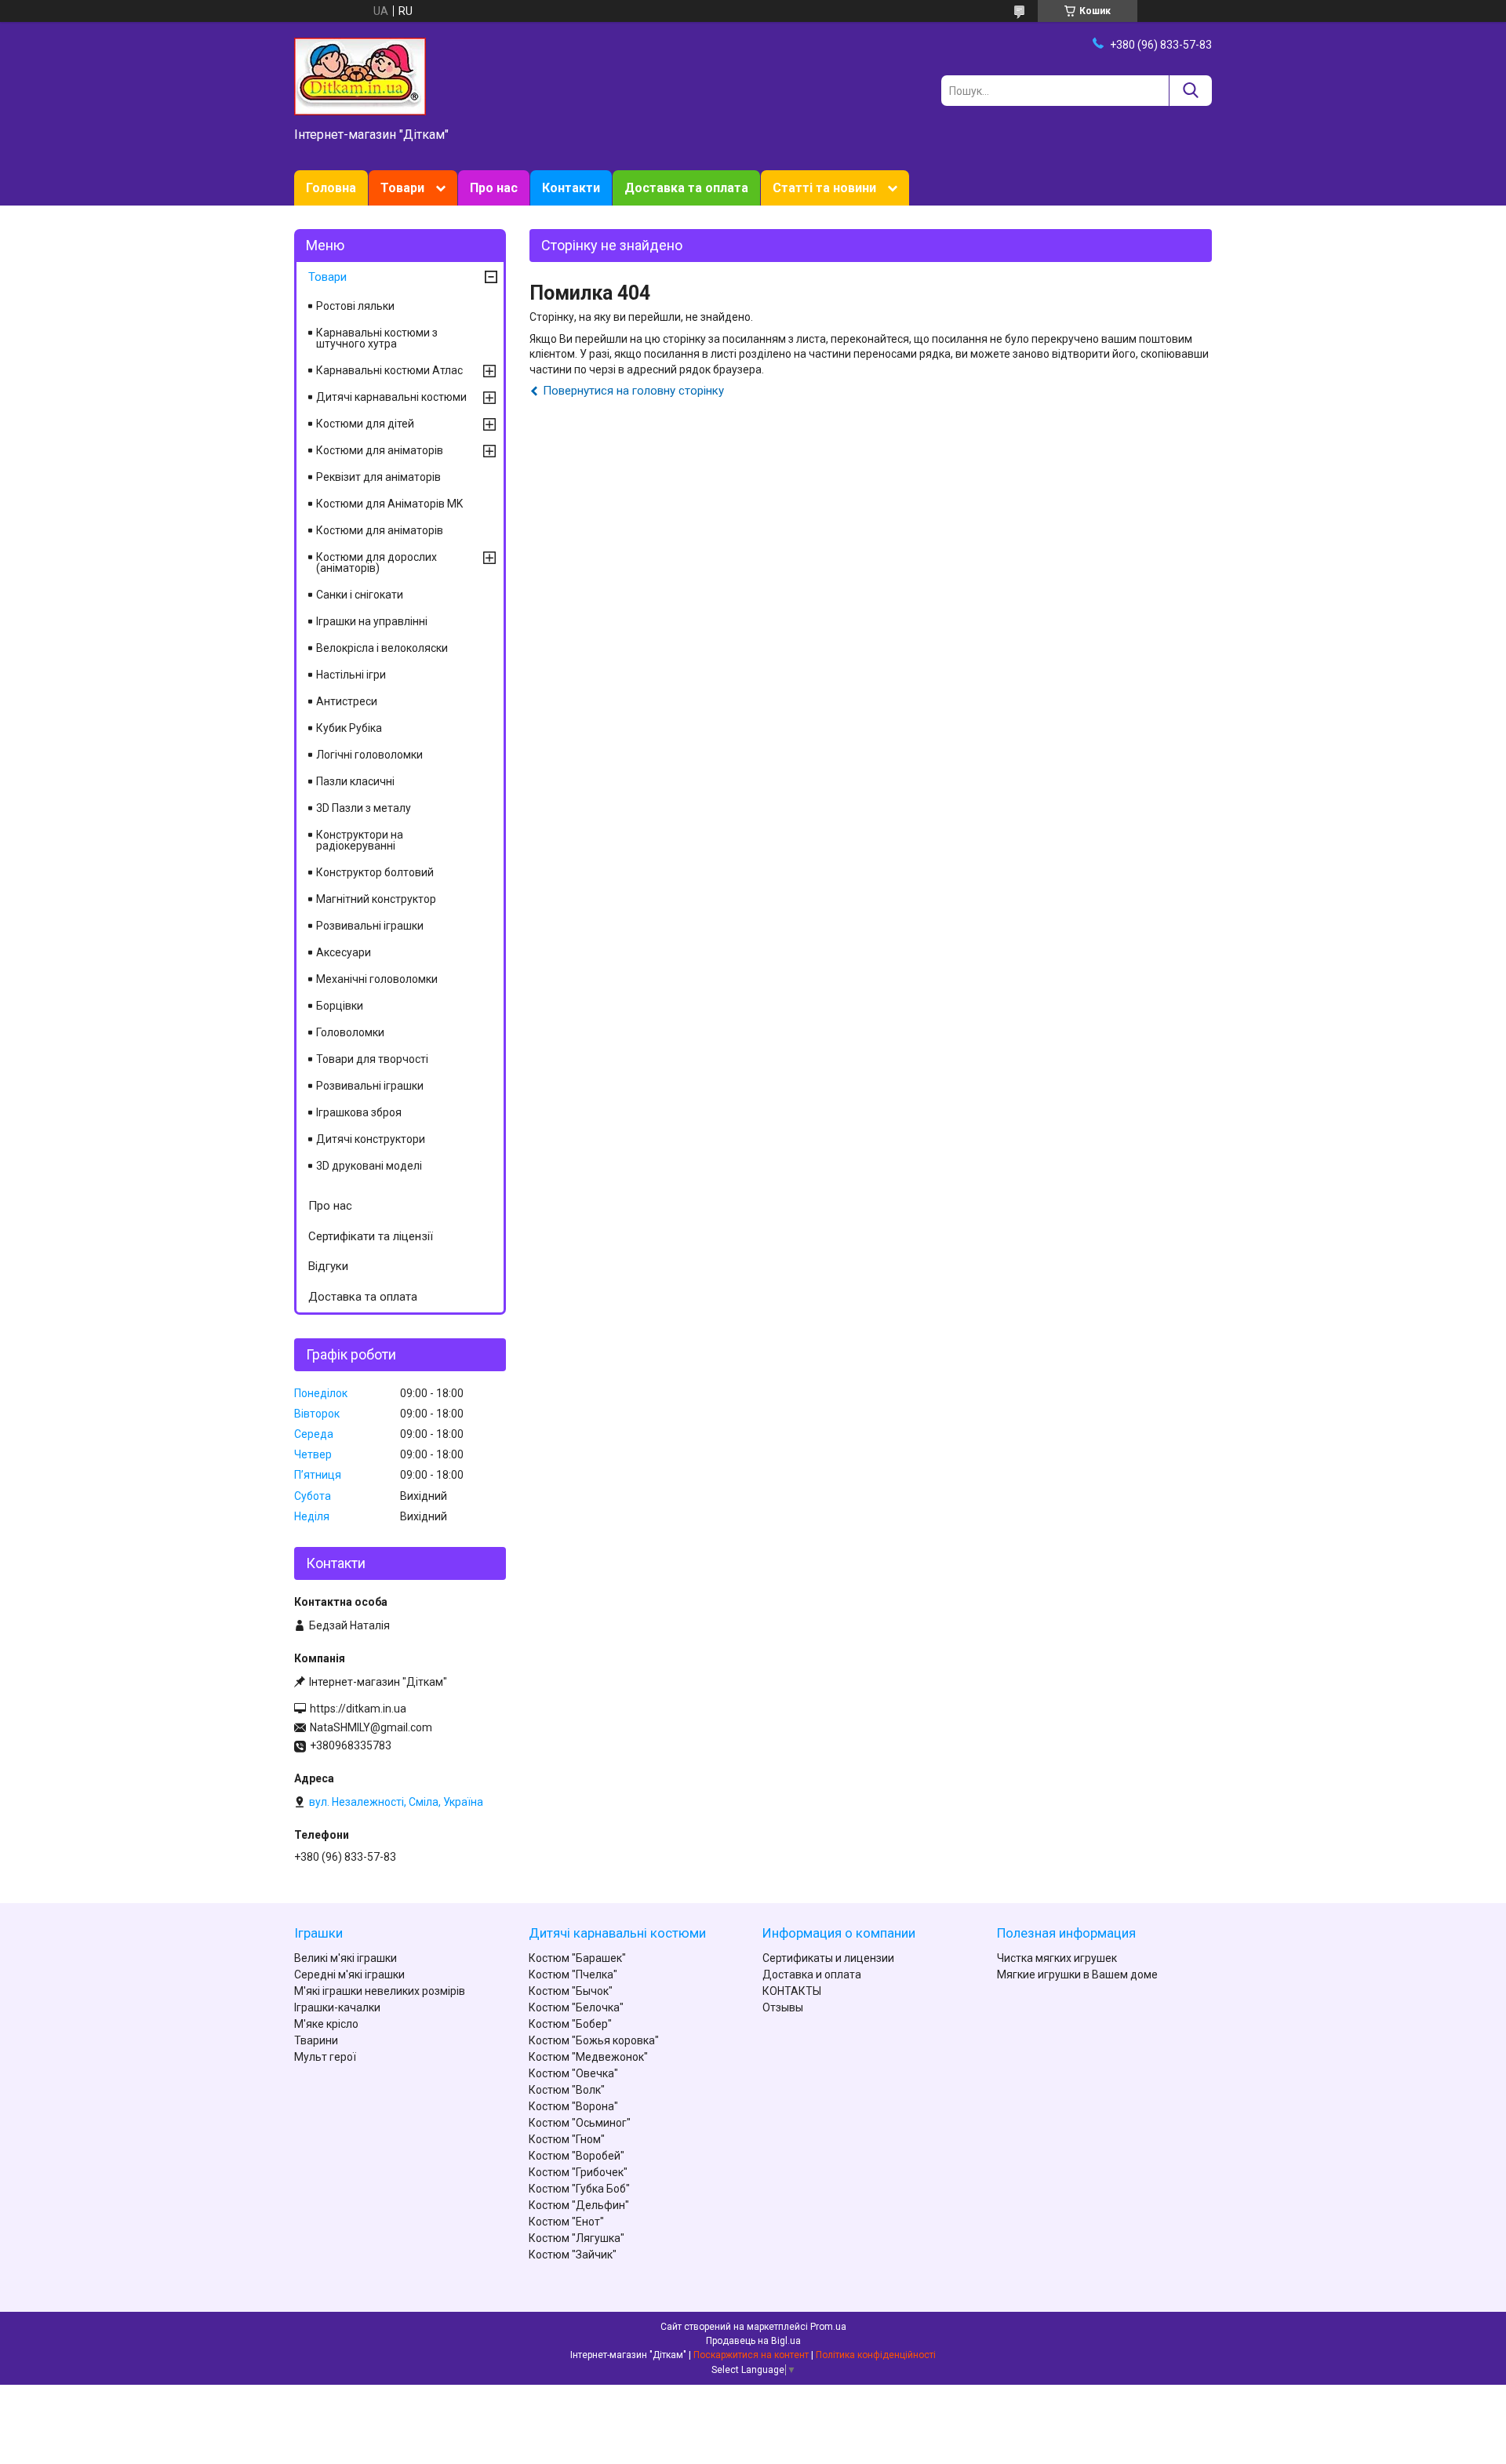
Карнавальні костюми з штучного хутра (377, 338)
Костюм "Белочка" (576, 2007)
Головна (331, 188)
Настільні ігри (351, 675)
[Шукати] (1190, 91)
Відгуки (328, 1266)
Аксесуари (344, 952)
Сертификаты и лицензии (828, 1958)
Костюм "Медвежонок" (588, 2057)
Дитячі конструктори (371, 1139)
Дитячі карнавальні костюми (391, 397)
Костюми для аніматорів (380, 450)
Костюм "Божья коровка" (594, 2040)
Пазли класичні (355, 781)
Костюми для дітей (365, 424)
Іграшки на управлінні (372, 621)
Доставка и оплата (812, 1974)
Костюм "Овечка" (573, 2073)
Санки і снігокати (360, 595)
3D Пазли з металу (364, 808)
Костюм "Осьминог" (580, 2123)
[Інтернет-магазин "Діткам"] (360, 75)
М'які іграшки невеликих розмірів (380, 1991)
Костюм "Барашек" (577, 1958)
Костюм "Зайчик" (573, 2255)
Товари (402, 188)
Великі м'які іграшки (346, 1958)
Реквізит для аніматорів (378, 477)
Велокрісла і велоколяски (382, 648)
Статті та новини (824, 188)
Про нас (494, 188)
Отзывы (783, 2007)
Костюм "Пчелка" (573, 1974)
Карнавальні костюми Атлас (389, 370)
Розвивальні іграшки (370, 926)
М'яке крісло (326, 2024)
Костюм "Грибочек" (578, 2172)
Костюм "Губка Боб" (579, 2189)
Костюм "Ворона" (573, 2106)
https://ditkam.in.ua (358, 1709)
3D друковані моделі (369, 1166)
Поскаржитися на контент (751, 2355)
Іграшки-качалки (337, 2007)
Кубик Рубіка (349, 728)
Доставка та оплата (686, 188)
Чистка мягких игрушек (1057, 1958)
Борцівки (340, 1006)
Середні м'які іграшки (349, 1974)
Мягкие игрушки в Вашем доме (1077, 1974)
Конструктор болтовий (375, 872)
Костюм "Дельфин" (579, 2205)
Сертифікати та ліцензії (371, 1236)
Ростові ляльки (355, 306)
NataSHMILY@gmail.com (371, 1727)
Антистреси (347, 701)
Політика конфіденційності (876, 2355)
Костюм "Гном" (567, 2139)
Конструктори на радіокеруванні (360, 840)
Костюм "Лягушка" (577, 2238)
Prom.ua (828, 2327)
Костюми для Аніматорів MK (389, 504)
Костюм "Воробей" (577, 2156)
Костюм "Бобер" (570, 2024)
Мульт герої (325, 2057)
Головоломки (350, 1032)
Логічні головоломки (369, 755)
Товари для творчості (372, 1059)
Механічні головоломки (377, 979)
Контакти (571, 188)
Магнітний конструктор (376, 899)
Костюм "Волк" (567, 2090)
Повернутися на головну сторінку (633, 391)
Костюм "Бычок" (571, 1991)
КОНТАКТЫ (792, 1991)
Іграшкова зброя (359, 1112)
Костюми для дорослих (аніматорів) (376, 562)
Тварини (316, 2040)
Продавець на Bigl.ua (753, 2341)
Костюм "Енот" (566, 2222)
